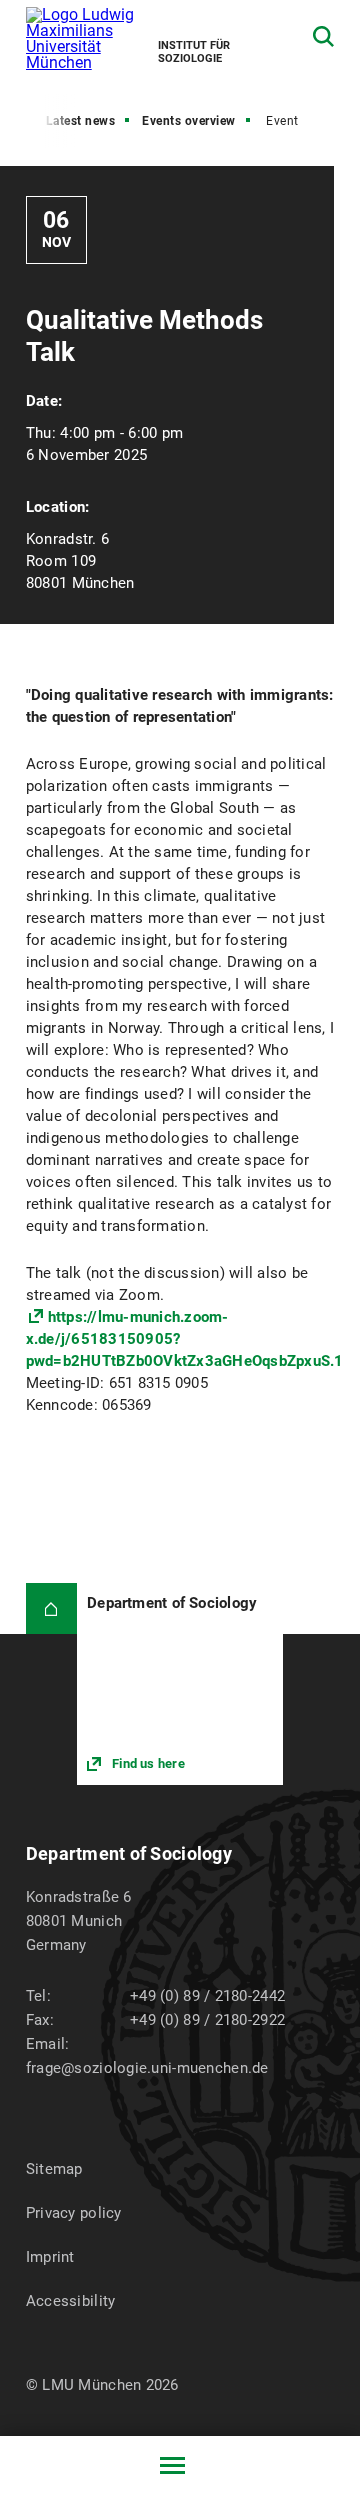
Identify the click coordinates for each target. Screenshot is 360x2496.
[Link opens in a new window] (180, 1684)
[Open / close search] (323, 36)
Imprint (50, 2257)
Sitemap (54, 2169)
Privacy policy (74, 2213)
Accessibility (71, 2301)
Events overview (189, 121)
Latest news (81, 121)
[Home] (51, 1608)
